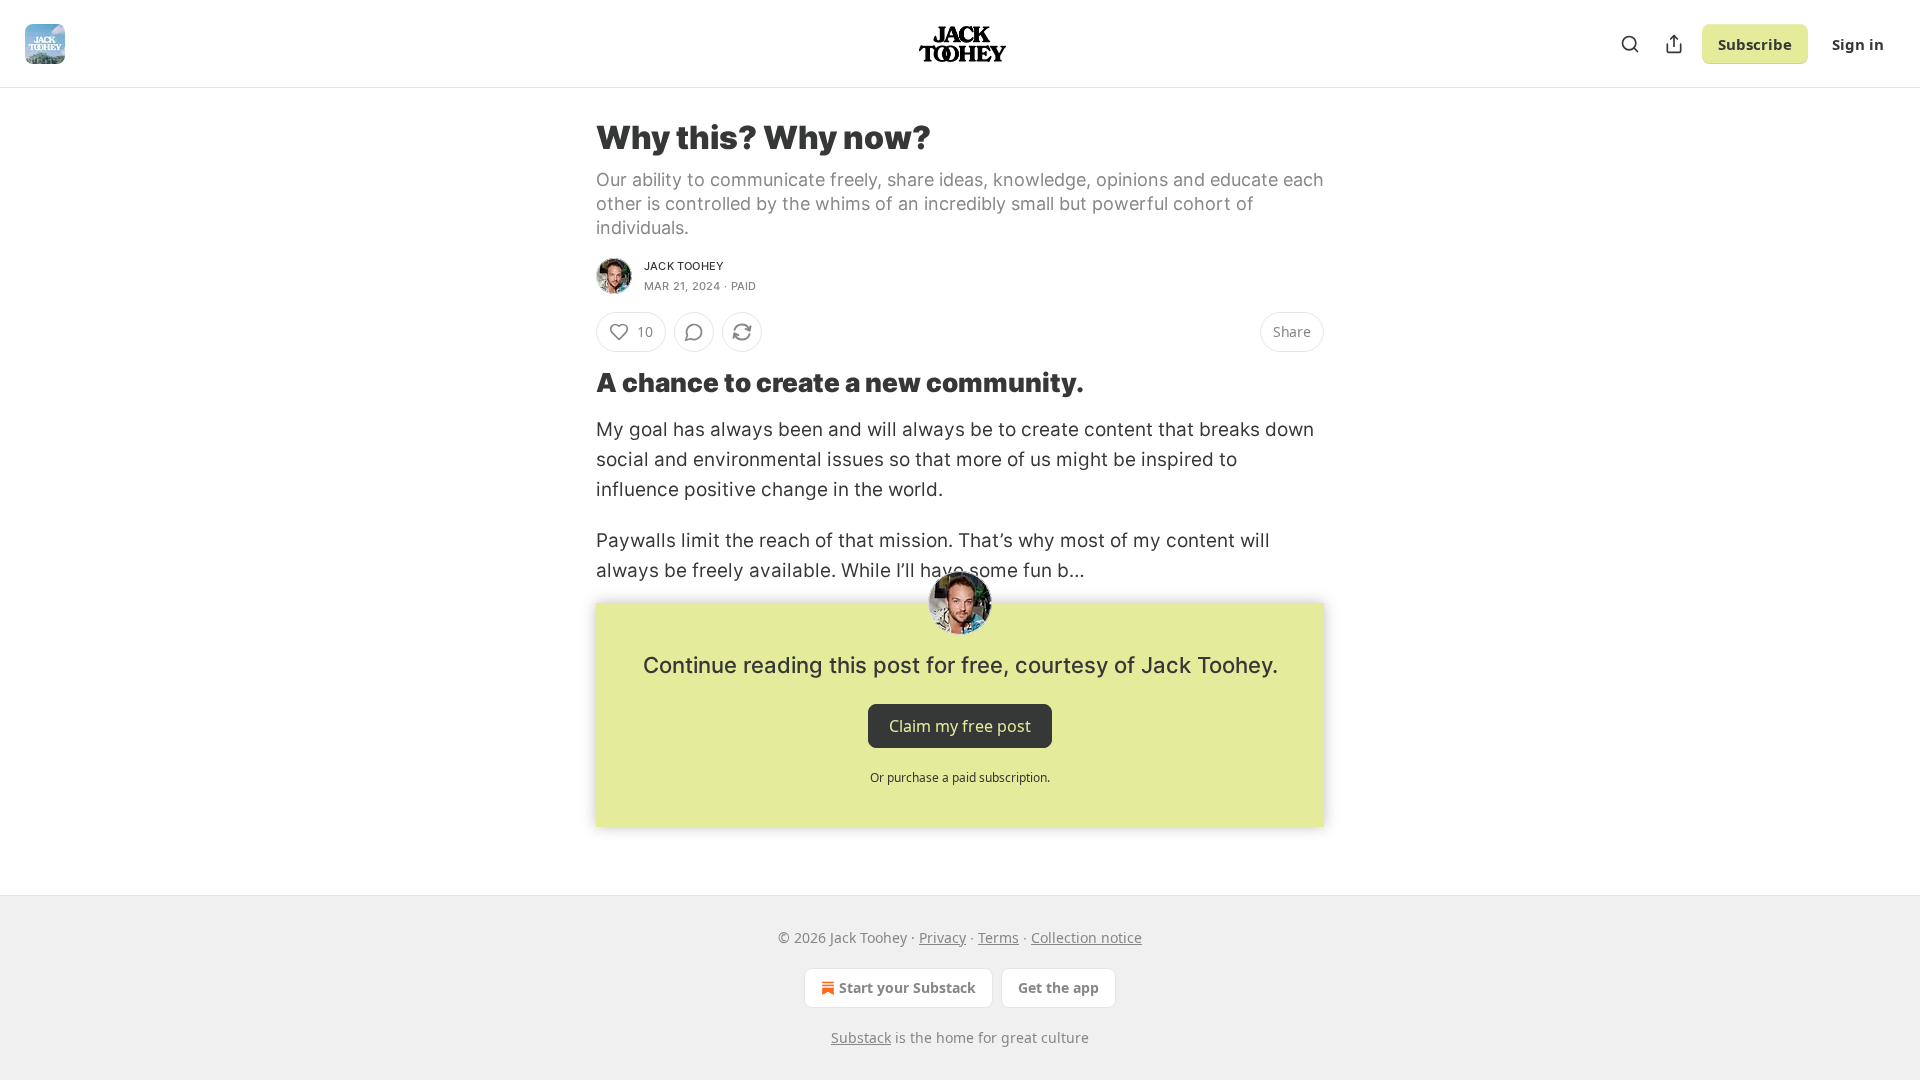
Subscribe (1755, 44)
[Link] (568, 383)
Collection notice (1086, 937)
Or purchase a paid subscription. (960, 777)
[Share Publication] (1674, 44)
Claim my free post (960, 725)
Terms (998, 937)
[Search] (1630, 44)
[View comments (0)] (694, 332)
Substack (861, 1037)
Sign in (1858, 44)
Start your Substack (907, 987)
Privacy (942, 937)
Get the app (1058, 987)
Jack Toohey (684, 266)
